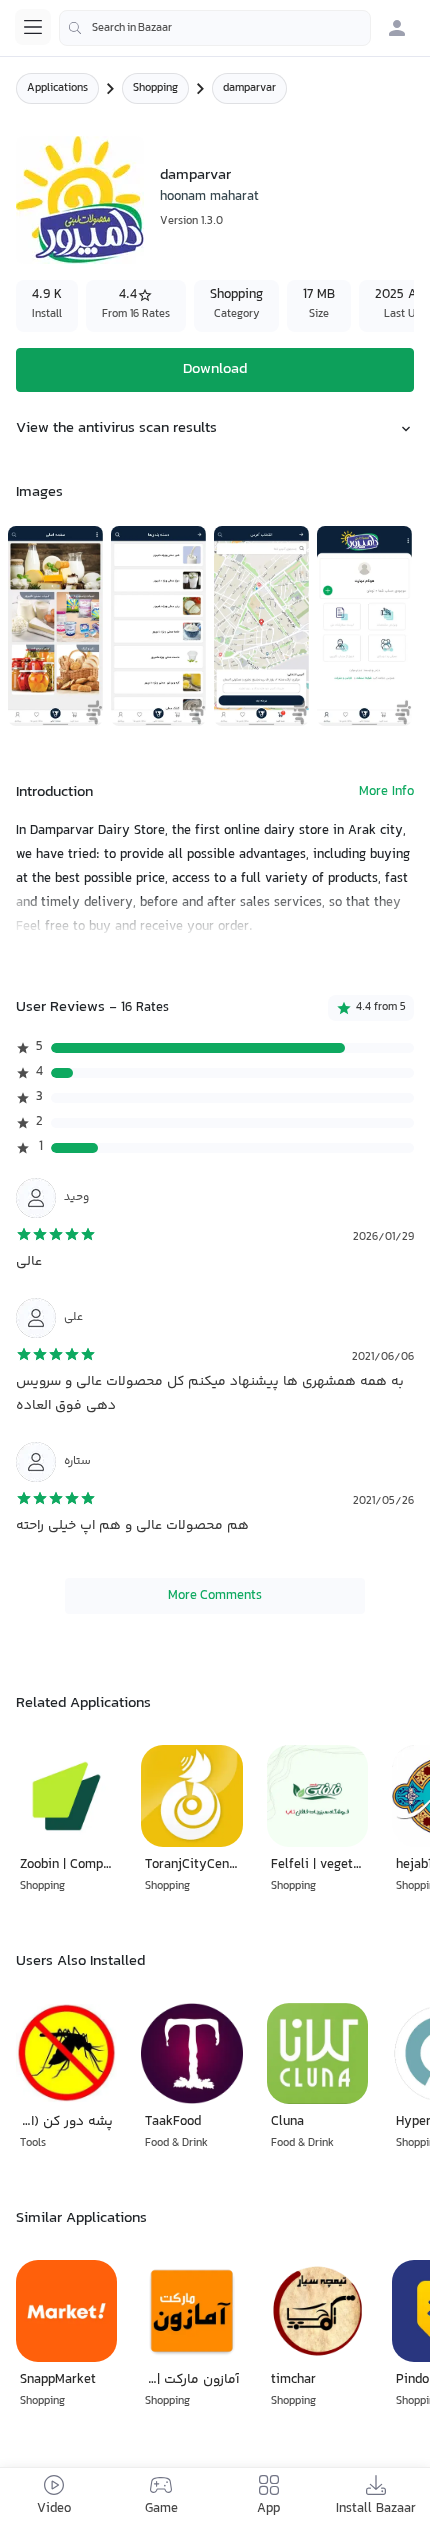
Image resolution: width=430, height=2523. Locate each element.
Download (215, 369)
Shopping (155, 88)
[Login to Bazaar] (397, 28)
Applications (57, 88)
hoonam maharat (209, 197)
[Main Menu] (33, 27)
